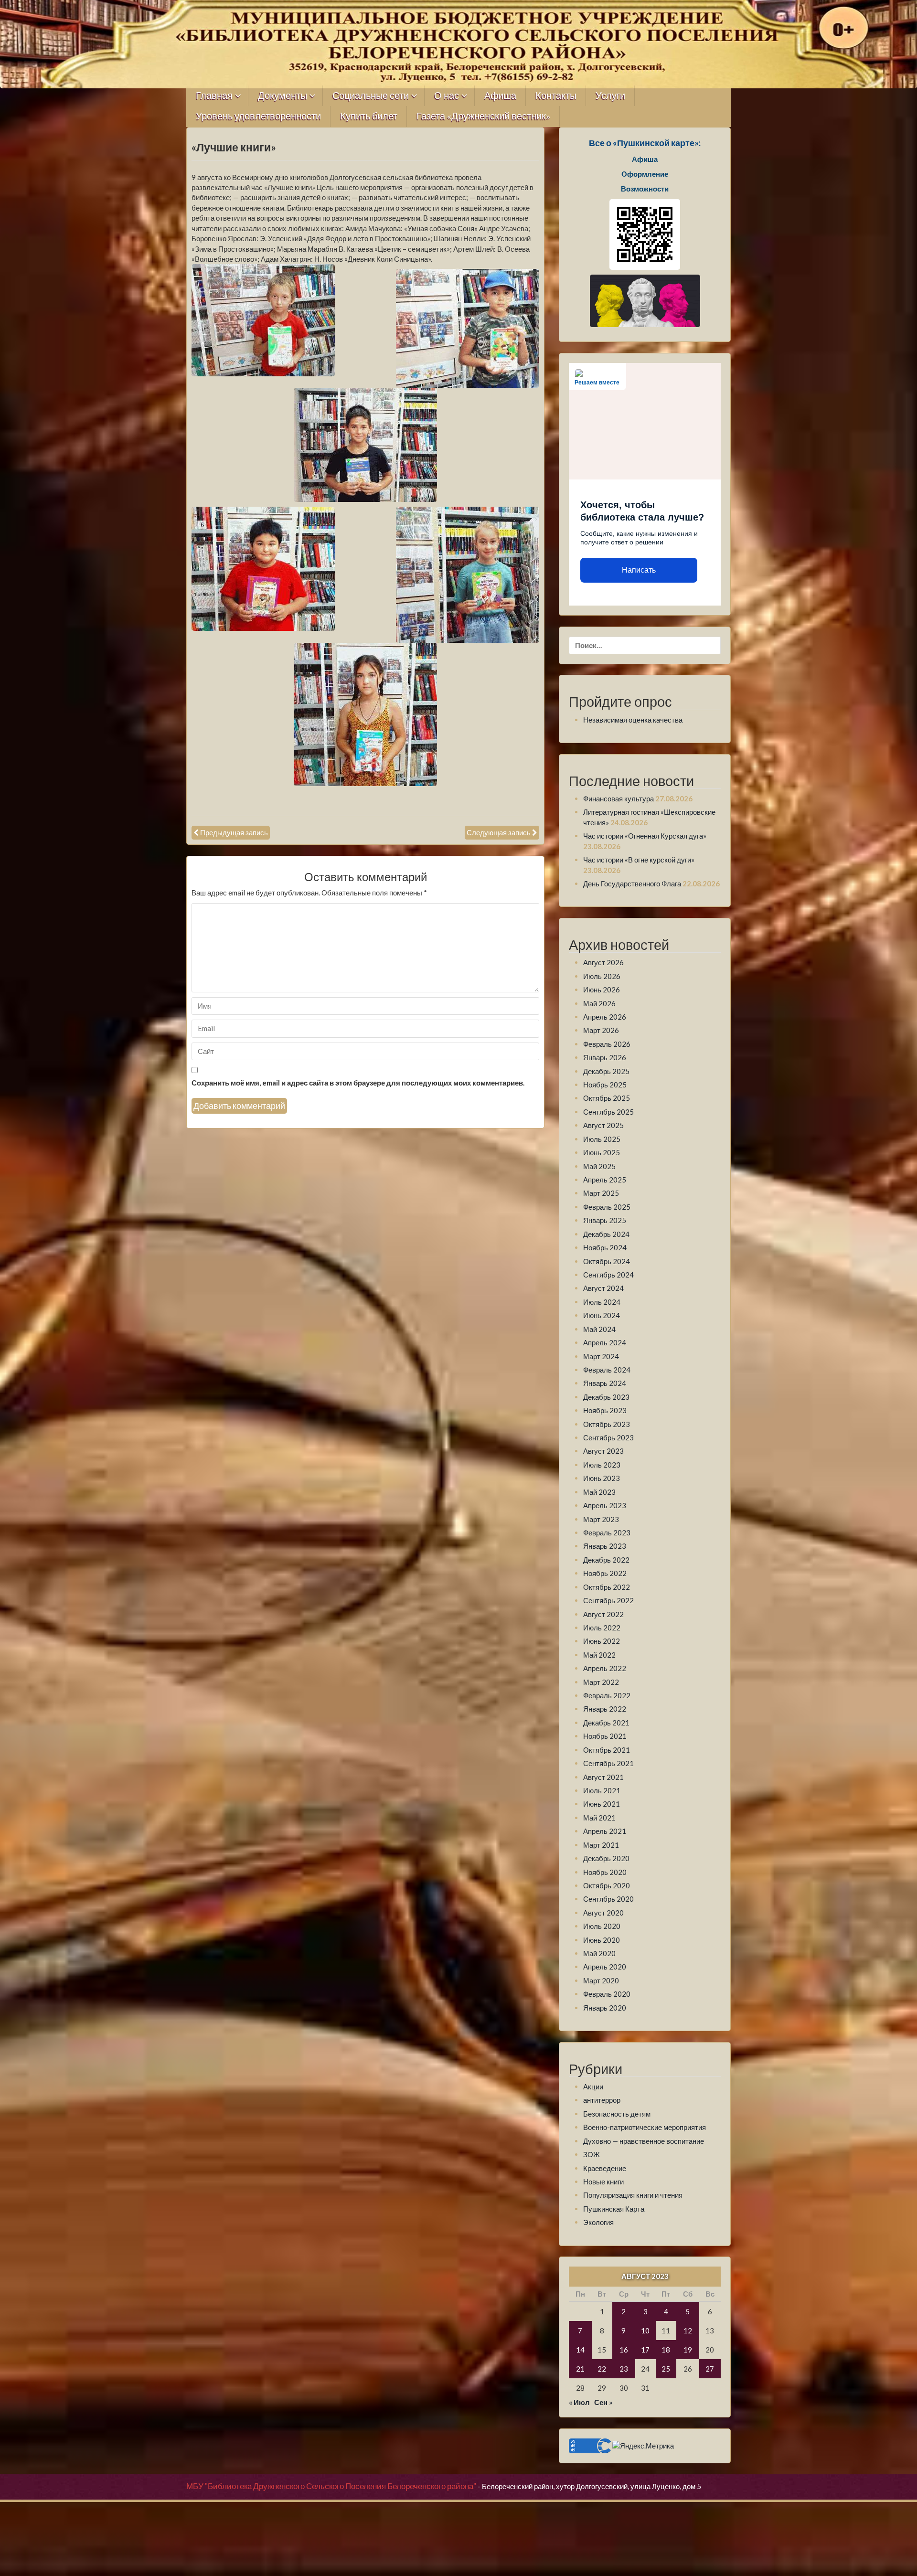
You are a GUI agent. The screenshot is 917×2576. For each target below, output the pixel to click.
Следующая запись (499, 832)
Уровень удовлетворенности (258, 116)
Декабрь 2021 (606, 1723)
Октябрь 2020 (607, 1885)
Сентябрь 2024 (608, 1275)
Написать (639, 570)
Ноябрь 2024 (605, 1247)
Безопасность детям (617, 2114)
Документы (283, 96)
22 (602, 2369)
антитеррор (602, 2100)
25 (666, 2369)
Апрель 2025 (605, 1180)
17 (645, 2350)
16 (624, 2350)
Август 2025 (603, 1125)
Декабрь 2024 (606, 1234)
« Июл (579, 2402)
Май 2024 (599, 1329)
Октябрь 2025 (607, 1098)
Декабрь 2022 (606, 1560)
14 (580, 2350)
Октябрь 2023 (607, 1424)
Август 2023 (603, 1451)
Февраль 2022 (607, 1695)
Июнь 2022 (602, 1641)
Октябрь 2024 (607, 1261)
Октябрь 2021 (607, 1750)
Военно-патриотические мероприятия (645, 2127)
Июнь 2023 (602, 1478)
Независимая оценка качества (633, 720)
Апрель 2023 (605, 1505)
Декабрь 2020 (606, 1858)
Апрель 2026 (605, 1017)
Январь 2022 (605, 1709)
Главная (214, 96)
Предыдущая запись (234, 832)
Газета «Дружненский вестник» (483, 116)
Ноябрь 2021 (605, 1736)
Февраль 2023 (607, 1533)
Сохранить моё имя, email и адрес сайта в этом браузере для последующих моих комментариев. (358, 1083)
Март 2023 (601, 1519)
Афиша (500, 96)
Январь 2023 (605, 1546)
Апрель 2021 (605, 1831)
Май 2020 (599, 1953)
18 (666, 2350)
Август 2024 (603, 1288)
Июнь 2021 (602, 1804)
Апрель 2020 (605, 1967)
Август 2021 (603, 1777)
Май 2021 (599, 1818)
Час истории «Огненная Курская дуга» (645, 836)
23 (624, 2369)
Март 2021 (601, 1845)
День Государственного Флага (632, 884)
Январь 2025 (605, 1220)
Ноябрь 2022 (605, 1573)
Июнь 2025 (602, 1152)
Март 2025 (601, 1193)
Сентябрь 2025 (608, 1112)
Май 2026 (599, 1003)
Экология (598, 2222)
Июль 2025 (602, 1139)
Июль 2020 (602, 1926)
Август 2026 (603, 962)
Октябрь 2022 (607, 1587)
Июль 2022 (602, 1628)
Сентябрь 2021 (608, 1763)
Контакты (556, 96)
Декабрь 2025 (606, 1071)
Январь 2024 (605, 1383)
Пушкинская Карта (614, 2209)
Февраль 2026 (607, 1044)
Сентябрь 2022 (608, 1600)
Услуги (610, 96)
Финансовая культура (618, 798)
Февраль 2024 (607, 1370)
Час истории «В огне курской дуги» (639, 860)
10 (645, 2331)
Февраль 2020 (607, 1994)
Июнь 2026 (602, 990)
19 (688, 2350)
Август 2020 (603, 1913)
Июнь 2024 (602, 1315)
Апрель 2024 (605, 1342)
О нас (447, 96)
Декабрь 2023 (606, 1397)
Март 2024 (601, 1356)
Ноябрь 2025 (605, 1085)
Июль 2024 (602, 1302)
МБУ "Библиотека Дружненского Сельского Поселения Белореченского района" (331, 2486)
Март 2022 (601, 1682)
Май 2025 (599, 1166)
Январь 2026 (605, 1057)
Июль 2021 (602, 1790)
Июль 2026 (602, 976)
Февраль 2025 (607, 1207)
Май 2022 (599, 1655)
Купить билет (369, 116)
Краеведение (605, 2168)
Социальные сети (371, 96)
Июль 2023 (602, 1465)
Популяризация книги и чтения (633, 2195)
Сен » (603, 2402)
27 (710, 2369)
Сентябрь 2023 (608, 1437)
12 (688, 2331)
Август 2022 (603, 1614)
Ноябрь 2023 (605, 1410)
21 (580, 2369)
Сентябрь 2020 (608, 1899)
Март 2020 (601, 1980)
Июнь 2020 (602, 1940)
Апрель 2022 (605, 1668)
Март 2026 (601, 1030)
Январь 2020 (605, 2008)
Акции (593, 2086)
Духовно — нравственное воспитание (644, 2141)
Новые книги (603, 2182)
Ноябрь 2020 (605, 1872)
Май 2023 (599, 1492)
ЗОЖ (592, 2154)
